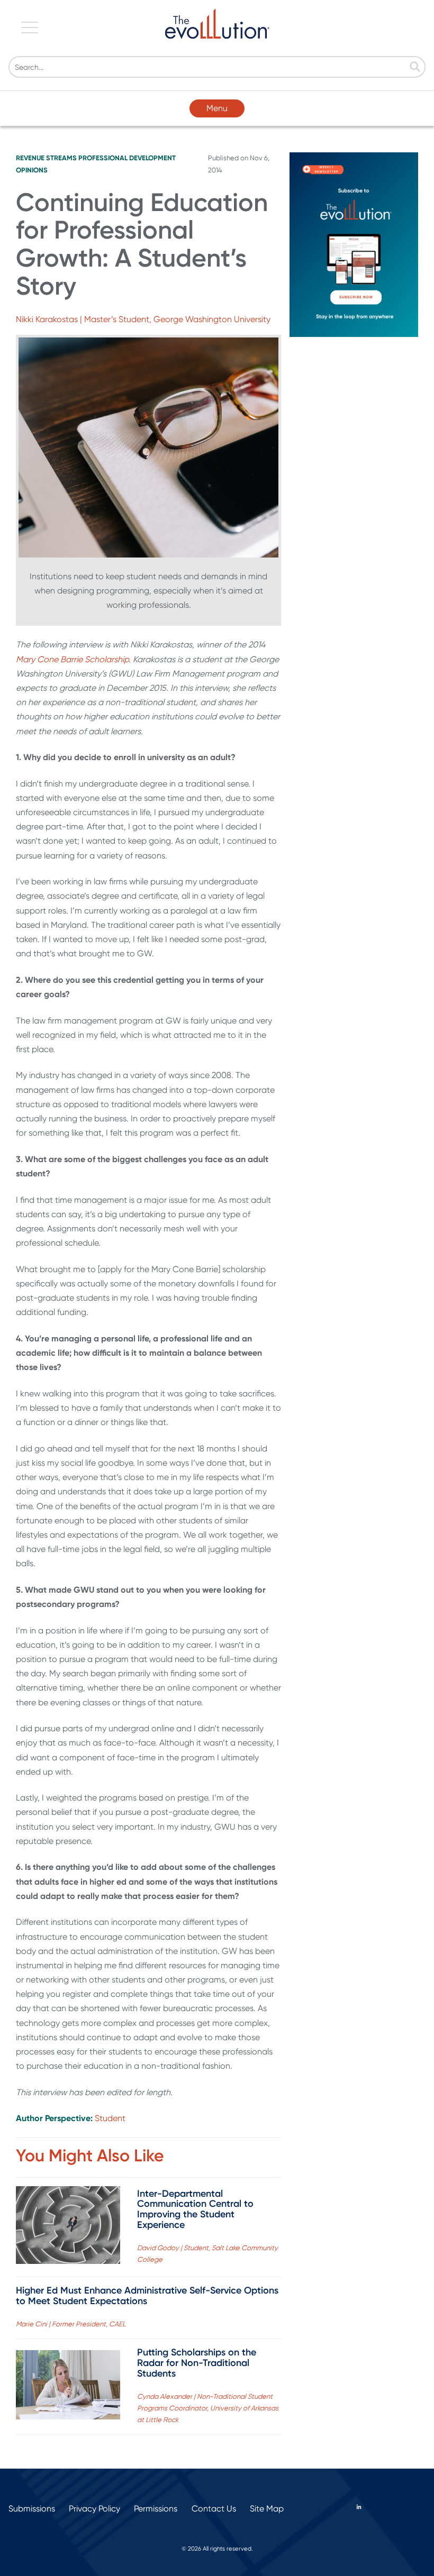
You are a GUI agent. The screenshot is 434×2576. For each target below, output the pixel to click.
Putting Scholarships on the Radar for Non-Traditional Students (197, 2363)
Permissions (156, 2509)
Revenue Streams (46, 158)
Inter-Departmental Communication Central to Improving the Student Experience (195, 2209)
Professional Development (127, 158)
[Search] (415, 68)
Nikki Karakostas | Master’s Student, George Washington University (143, 319)
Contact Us (214, 2509)
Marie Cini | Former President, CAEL (71, 2324)
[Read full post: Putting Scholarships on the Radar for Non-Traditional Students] (68, 2387)
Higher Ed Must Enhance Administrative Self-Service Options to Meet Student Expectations (147, 2296)
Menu (217, 108)
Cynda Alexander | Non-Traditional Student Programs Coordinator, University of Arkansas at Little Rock (208, 2408)
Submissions (32, 2509)
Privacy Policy (94, 2509)
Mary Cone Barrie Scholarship (72, 659)
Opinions (32, 170)
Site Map (267, 2509)
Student (110, 2118)
